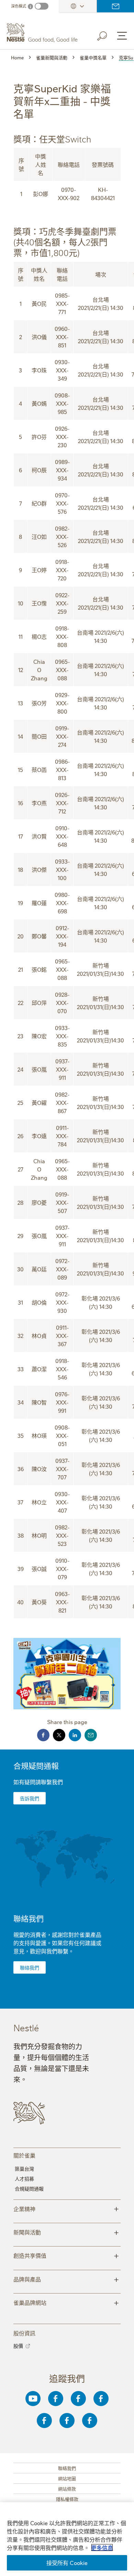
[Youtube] (33, 2399)
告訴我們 (30, 1798)
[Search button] (107, 35)
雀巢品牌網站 (66, 2302)
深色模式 (19, 6)
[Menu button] (122, 36)
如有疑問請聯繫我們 (38, 1782)
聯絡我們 (115, 6)
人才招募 (24, 2179)
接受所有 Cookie (67, 2563)
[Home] (43, 33)
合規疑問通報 (36, 1765)
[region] (67, 2539)
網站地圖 (67, 2478)
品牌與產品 (66, 2279)
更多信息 (102, 2548)
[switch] (42, 6)
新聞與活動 (66, 2232)
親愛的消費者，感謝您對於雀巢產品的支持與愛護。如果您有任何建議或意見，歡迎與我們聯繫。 (57, 1943)
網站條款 (67, 2488)
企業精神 (66, 2208)
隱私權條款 (67, 2499)
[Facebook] (56, 2399)
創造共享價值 (66, 2255)
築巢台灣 (24, 2169)
